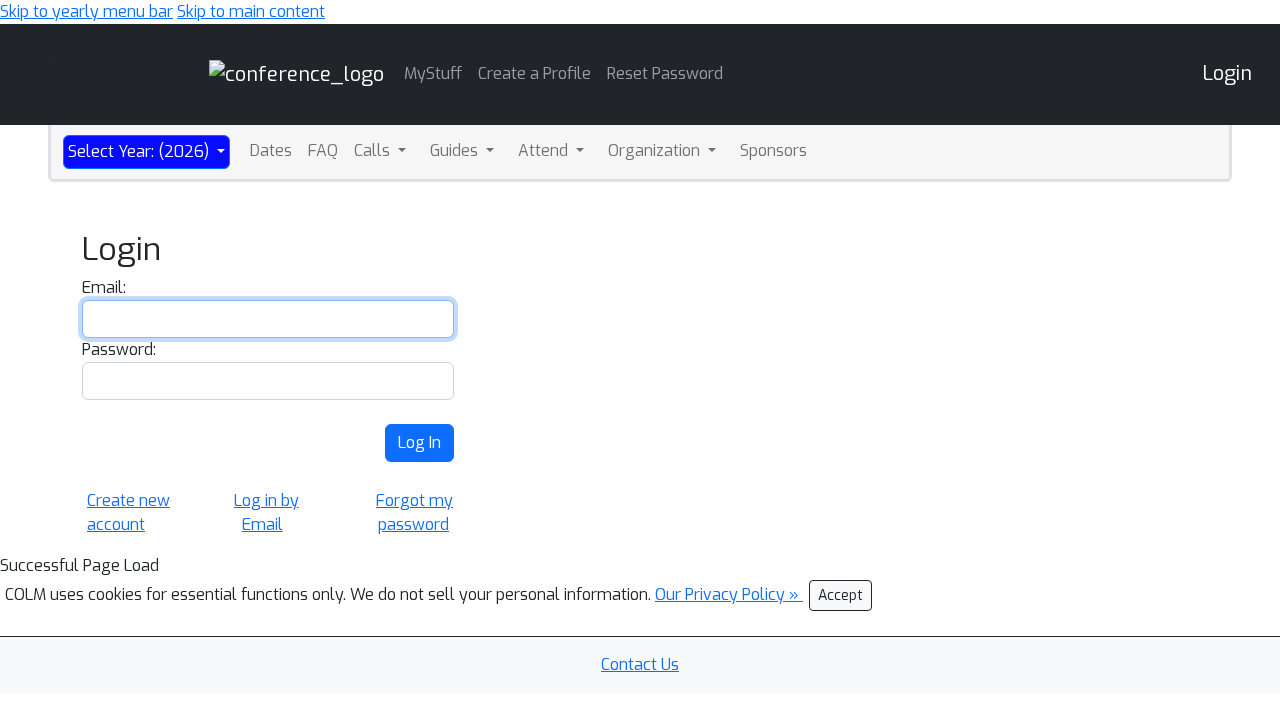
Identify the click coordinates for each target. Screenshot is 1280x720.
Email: (104, 287)
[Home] (296, 73)
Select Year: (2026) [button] (140, 151)
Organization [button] (656, 150)
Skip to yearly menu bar (86, 11)
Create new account (128, 512)
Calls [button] (374, 150)
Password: (119, 349)
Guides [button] (456, 150)
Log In (419, 442)
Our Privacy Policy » (729, 594)
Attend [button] (545, 150)
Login (1227, 73)
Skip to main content (251, 11)
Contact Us (640, 664)
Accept (840, 595)
